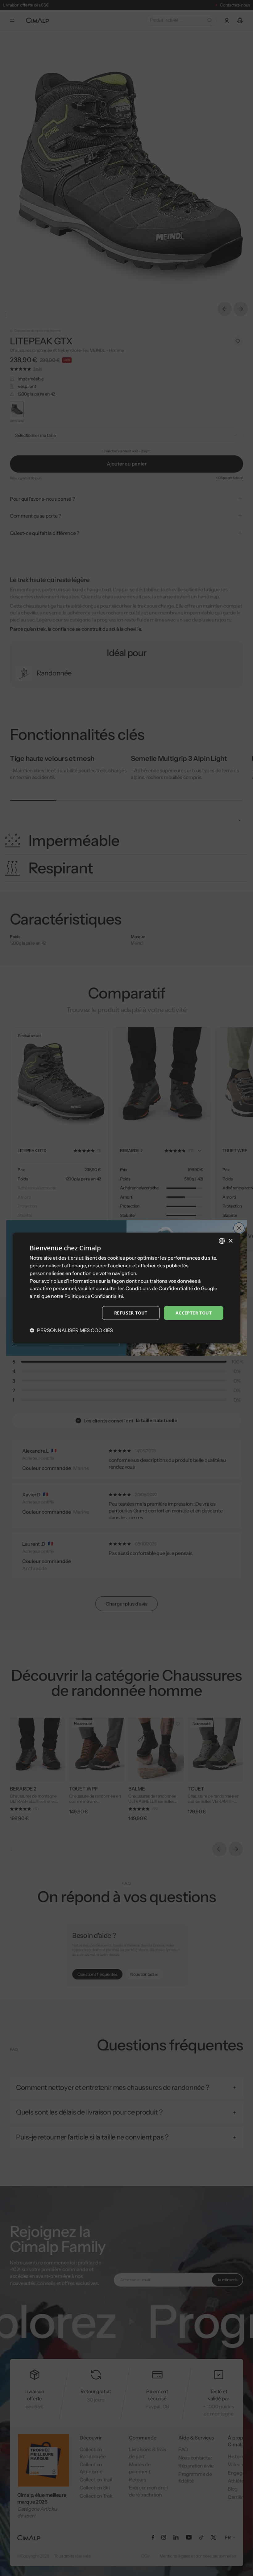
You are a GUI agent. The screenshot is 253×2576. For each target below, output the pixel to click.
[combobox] (222, 1241)
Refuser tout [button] (131, 1313)
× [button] (230, 1241)
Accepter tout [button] (194, 1313)
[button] (71, 1330)
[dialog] (126, 1288)
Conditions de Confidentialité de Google (171, 1288)
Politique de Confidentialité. (94, 1296)
